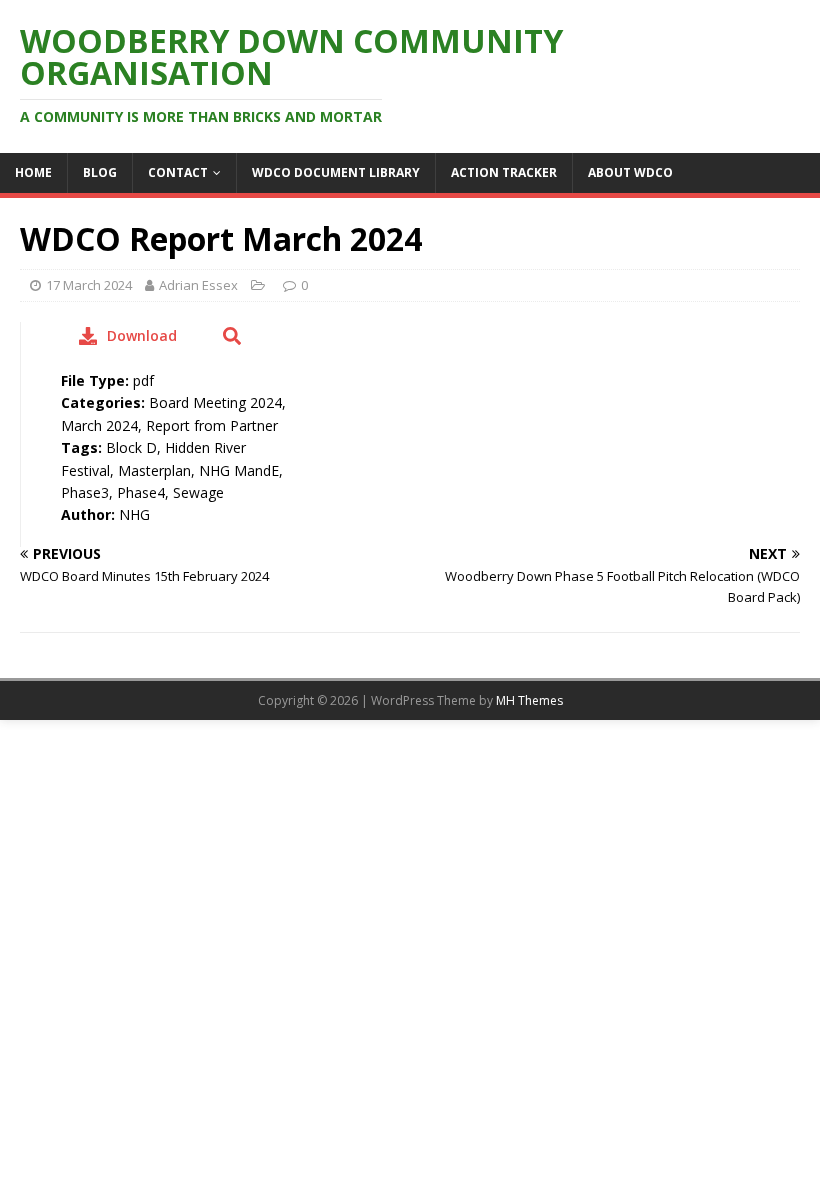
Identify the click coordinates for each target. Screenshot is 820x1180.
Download (142, 335)
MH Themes (529, 700)
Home (33, 172)
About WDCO (630, 172)
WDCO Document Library (336, 172)
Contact (178, 172)
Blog (100, 172)
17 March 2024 (89, 285)
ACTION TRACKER (504, 172)
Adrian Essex (198, 285)
